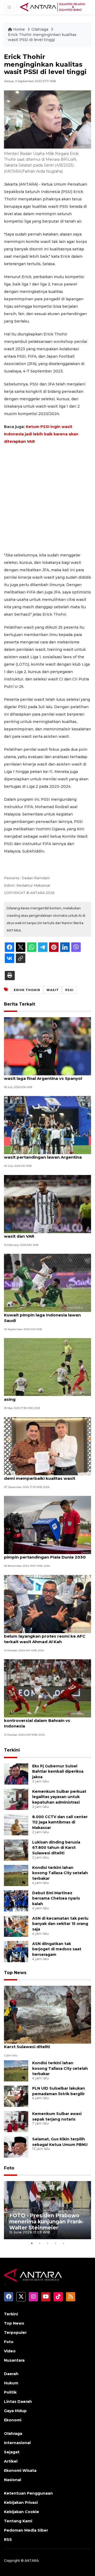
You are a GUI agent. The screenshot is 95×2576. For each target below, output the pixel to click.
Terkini (12, 1750)
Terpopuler (15, 2333)
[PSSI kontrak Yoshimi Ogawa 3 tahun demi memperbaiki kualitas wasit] (47, 1446)
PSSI (69, 990)
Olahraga (40, 29)
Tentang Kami (18, 2521)
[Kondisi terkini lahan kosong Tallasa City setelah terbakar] (16, 1875)
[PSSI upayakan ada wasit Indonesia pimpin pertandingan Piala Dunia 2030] (47, 1525)
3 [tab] (47, 2243)
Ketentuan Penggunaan (28, 2493)
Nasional (13, 2480)
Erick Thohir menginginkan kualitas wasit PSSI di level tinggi (42, 37)
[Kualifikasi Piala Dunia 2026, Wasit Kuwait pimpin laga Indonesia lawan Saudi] (47, 1282)
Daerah (11, 2374)
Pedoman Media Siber (26, 2530)
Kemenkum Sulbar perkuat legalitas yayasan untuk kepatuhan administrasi (59, 1797)
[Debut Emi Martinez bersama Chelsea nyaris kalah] (16, 1900)
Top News (15, 1973)
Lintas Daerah (18, 2402)
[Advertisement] (47, 498)
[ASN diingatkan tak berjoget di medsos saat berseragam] (16, 1951)
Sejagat (12, 2452)
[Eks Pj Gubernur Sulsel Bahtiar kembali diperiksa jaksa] (16, 1774)
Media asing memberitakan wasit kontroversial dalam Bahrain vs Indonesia (40, 1720)
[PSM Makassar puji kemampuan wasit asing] (47, 1367)
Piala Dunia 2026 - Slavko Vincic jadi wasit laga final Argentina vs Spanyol (43, 1076)
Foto (9, 2168)
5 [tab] (63, 2243)
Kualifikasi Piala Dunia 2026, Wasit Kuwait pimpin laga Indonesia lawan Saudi (42, 1315)
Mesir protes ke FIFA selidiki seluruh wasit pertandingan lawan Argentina (43, 1154)
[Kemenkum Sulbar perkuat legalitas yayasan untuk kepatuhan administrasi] (16, 1799)
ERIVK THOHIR (27, 990)
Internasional (17, 2443)
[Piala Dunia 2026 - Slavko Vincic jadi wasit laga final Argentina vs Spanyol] (47, 1046)
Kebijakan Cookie (22, 2512)
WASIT (53, 990)
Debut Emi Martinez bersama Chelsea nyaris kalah (56, 1898)
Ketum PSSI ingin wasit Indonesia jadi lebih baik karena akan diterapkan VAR (41, 434)
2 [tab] (40, 2243)
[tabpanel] (47, 2210)
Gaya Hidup (15, 2411)
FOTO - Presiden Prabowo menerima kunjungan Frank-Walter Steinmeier (46, 2222)
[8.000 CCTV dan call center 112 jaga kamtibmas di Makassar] (16, 1824)
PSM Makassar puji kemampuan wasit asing (44, 1397)
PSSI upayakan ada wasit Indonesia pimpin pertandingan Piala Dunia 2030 (45, 1554)
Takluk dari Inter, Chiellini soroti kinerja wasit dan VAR (46, 1233)
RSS (8, 2540)
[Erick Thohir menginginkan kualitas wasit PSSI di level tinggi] (47, 2014)
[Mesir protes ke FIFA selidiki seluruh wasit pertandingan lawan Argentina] (47, 1125)
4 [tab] (55, 2243)
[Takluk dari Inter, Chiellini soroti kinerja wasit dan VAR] (47, 1204)
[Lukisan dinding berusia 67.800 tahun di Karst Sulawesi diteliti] (16, 1850)
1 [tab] (32, 2243)
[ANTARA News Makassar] (53, 7)
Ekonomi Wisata (20, 2471)
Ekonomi (13, 2420)
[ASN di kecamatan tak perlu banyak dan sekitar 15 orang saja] (16, 1926)
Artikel (11, 2461)
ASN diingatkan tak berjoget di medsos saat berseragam (57, 1949)
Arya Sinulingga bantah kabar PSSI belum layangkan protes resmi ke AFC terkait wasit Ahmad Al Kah (45, 1636)
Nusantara (14, 2360)
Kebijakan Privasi (21, 2503)
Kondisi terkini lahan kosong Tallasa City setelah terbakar (60, 1873)
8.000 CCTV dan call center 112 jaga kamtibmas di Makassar (60, 1822)
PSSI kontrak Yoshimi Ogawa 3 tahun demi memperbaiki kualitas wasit (43, 1476)
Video (10, 2351)
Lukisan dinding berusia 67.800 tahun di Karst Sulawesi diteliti (56, 1848)
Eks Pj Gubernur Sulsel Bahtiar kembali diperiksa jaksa (58, 1772)
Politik (10, 2392)
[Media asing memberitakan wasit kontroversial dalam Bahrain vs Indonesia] (47, 1688)
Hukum (11, 2383)
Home (19, 29)
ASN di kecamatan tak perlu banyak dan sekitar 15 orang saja (60, 1924)
